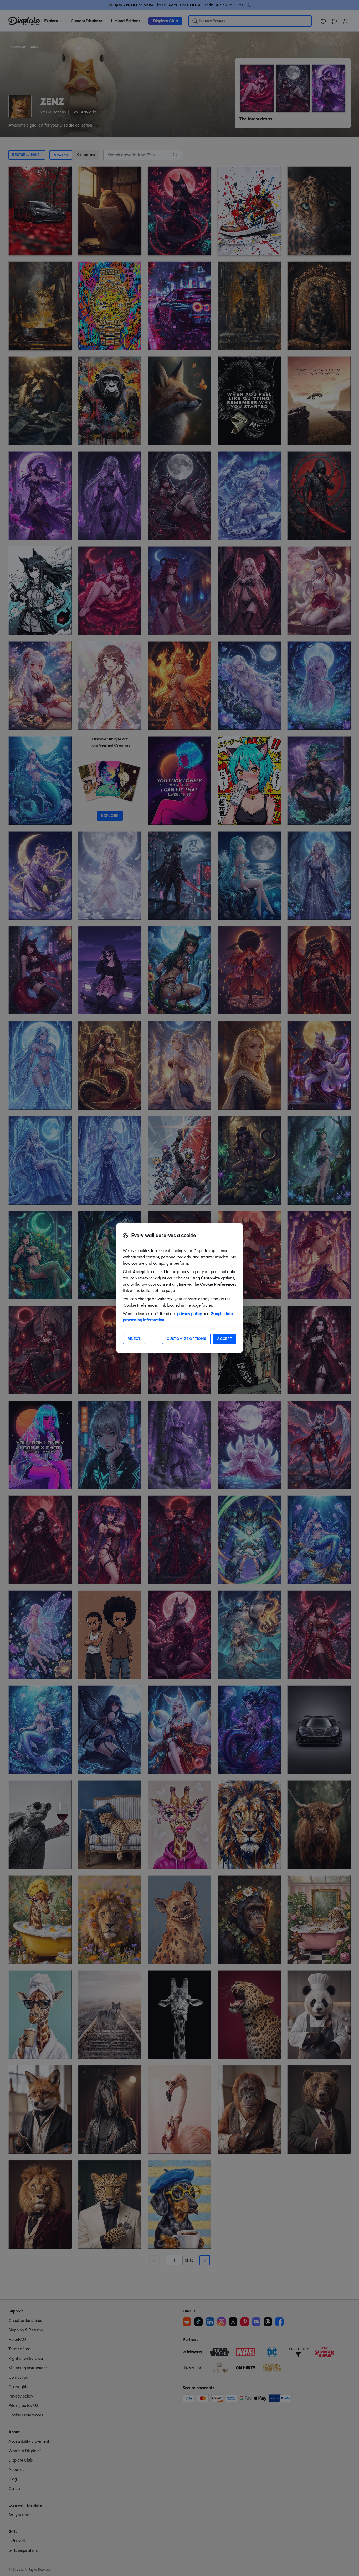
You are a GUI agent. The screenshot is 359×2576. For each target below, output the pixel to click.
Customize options (186, 1339)
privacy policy (189, 1314)
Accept (225, 1339)
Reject (134, 1339)
